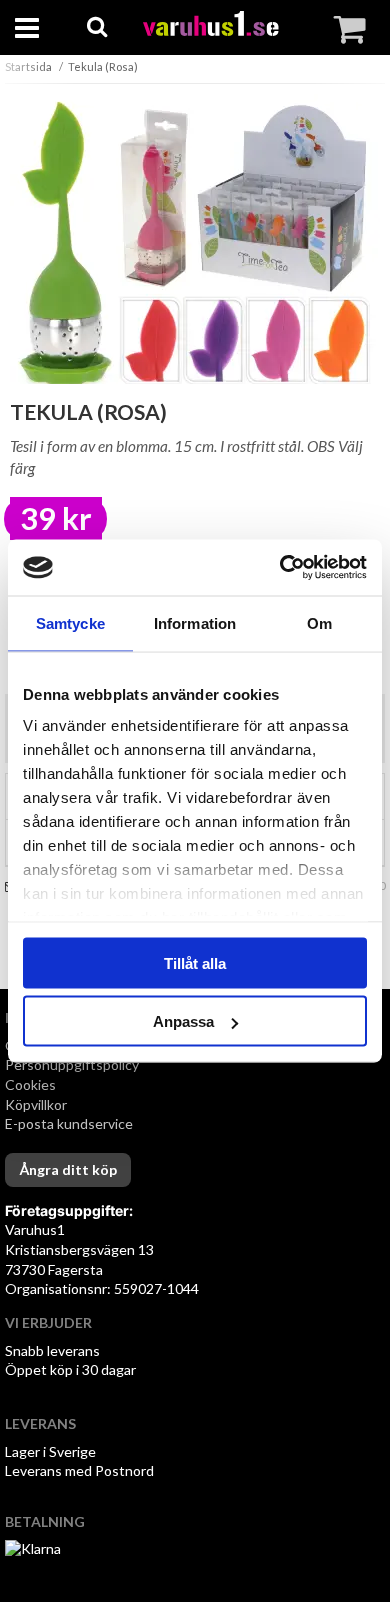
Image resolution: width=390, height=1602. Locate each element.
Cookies (30, 1084)
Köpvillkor (36, 1104)
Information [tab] (195, 622)
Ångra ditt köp (68, 1169)
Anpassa (183, 1021)
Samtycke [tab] (70, 622)
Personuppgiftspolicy (72, 1064)
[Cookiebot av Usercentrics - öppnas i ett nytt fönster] (280, 568)
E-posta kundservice (70, 1123)
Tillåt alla (195, 962)
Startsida (28, 66)
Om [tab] (319, 622)
